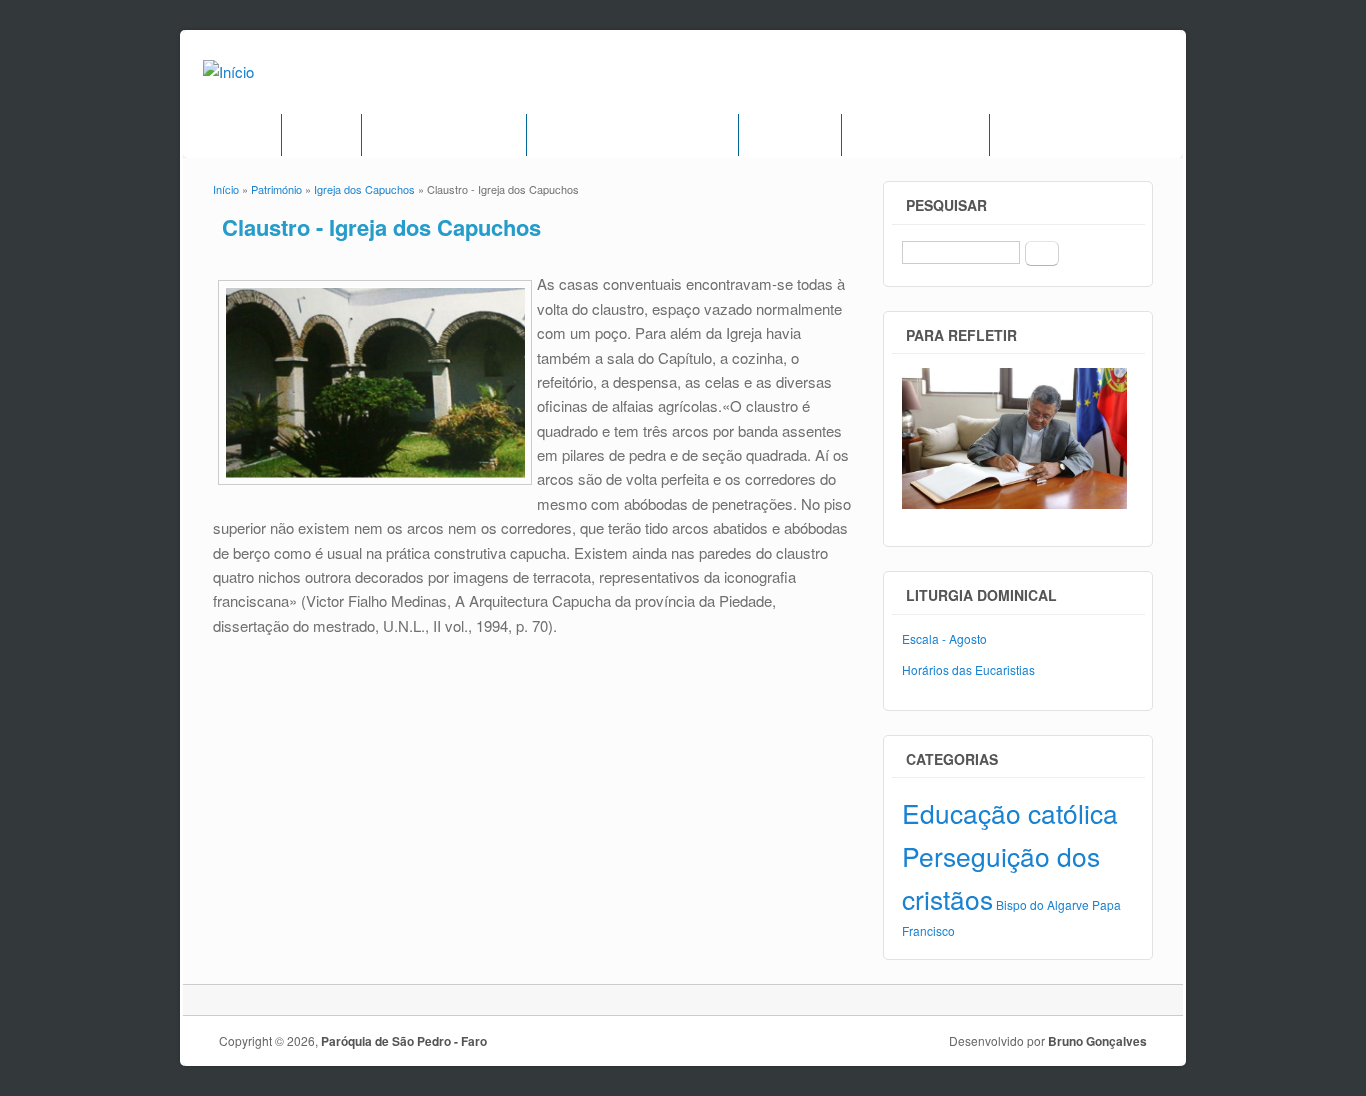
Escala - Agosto (944, 638)
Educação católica (1010, 812)
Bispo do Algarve (1042, 904)
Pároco (321, 135)
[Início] (228, 71)
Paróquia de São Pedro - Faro (404, 1041)
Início (247, 135)
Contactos (1039, 135)
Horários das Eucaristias (968, 669)
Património (790, 135)
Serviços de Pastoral (444, 135)
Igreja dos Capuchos (364, 189)
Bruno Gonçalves (1097, 1041)
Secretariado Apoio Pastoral (632, 135)
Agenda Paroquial (915, 135)
